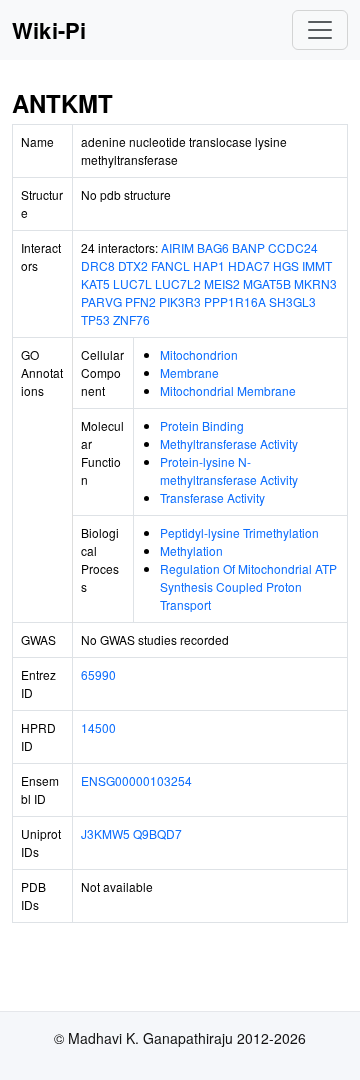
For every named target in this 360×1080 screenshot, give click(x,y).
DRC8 (98, 265)
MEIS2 (222, 283)
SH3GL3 (292, 301)
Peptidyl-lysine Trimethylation (239, 532)
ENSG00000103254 (136, 780)
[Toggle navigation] (320, 30)
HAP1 (209, 265)
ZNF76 (131, 319)
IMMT (317, 265)
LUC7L (132, 283)
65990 (98, 674)
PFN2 (140, 301)
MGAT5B (267, 283)
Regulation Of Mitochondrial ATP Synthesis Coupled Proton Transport (248, 586)
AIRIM (177, 247)
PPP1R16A (235, 301)
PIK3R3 (180, 301)
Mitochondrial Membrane (228, 390)
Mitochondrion (199, 354)
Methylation (191, 550)
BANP (248, 247)
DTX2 (133, 265)
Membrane (189, 372)
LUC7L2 (178, 283)
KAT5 (95, 283)
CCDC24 (293, 247)
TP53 (95, 319)
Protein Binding (202, 425)
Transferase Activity (212, 497)
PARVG (101, 301)
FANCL (170, 265)
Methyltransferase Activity (229, 443)
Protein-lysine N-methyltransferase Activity (229, 470)
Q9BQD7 (157, 833)
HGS (286, 265)
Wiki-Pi (49, 30)
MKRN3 (315, 283)
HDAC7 (249, 265)
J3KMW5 (105, 833)
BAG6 (213, 247)
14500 (98, 727)
